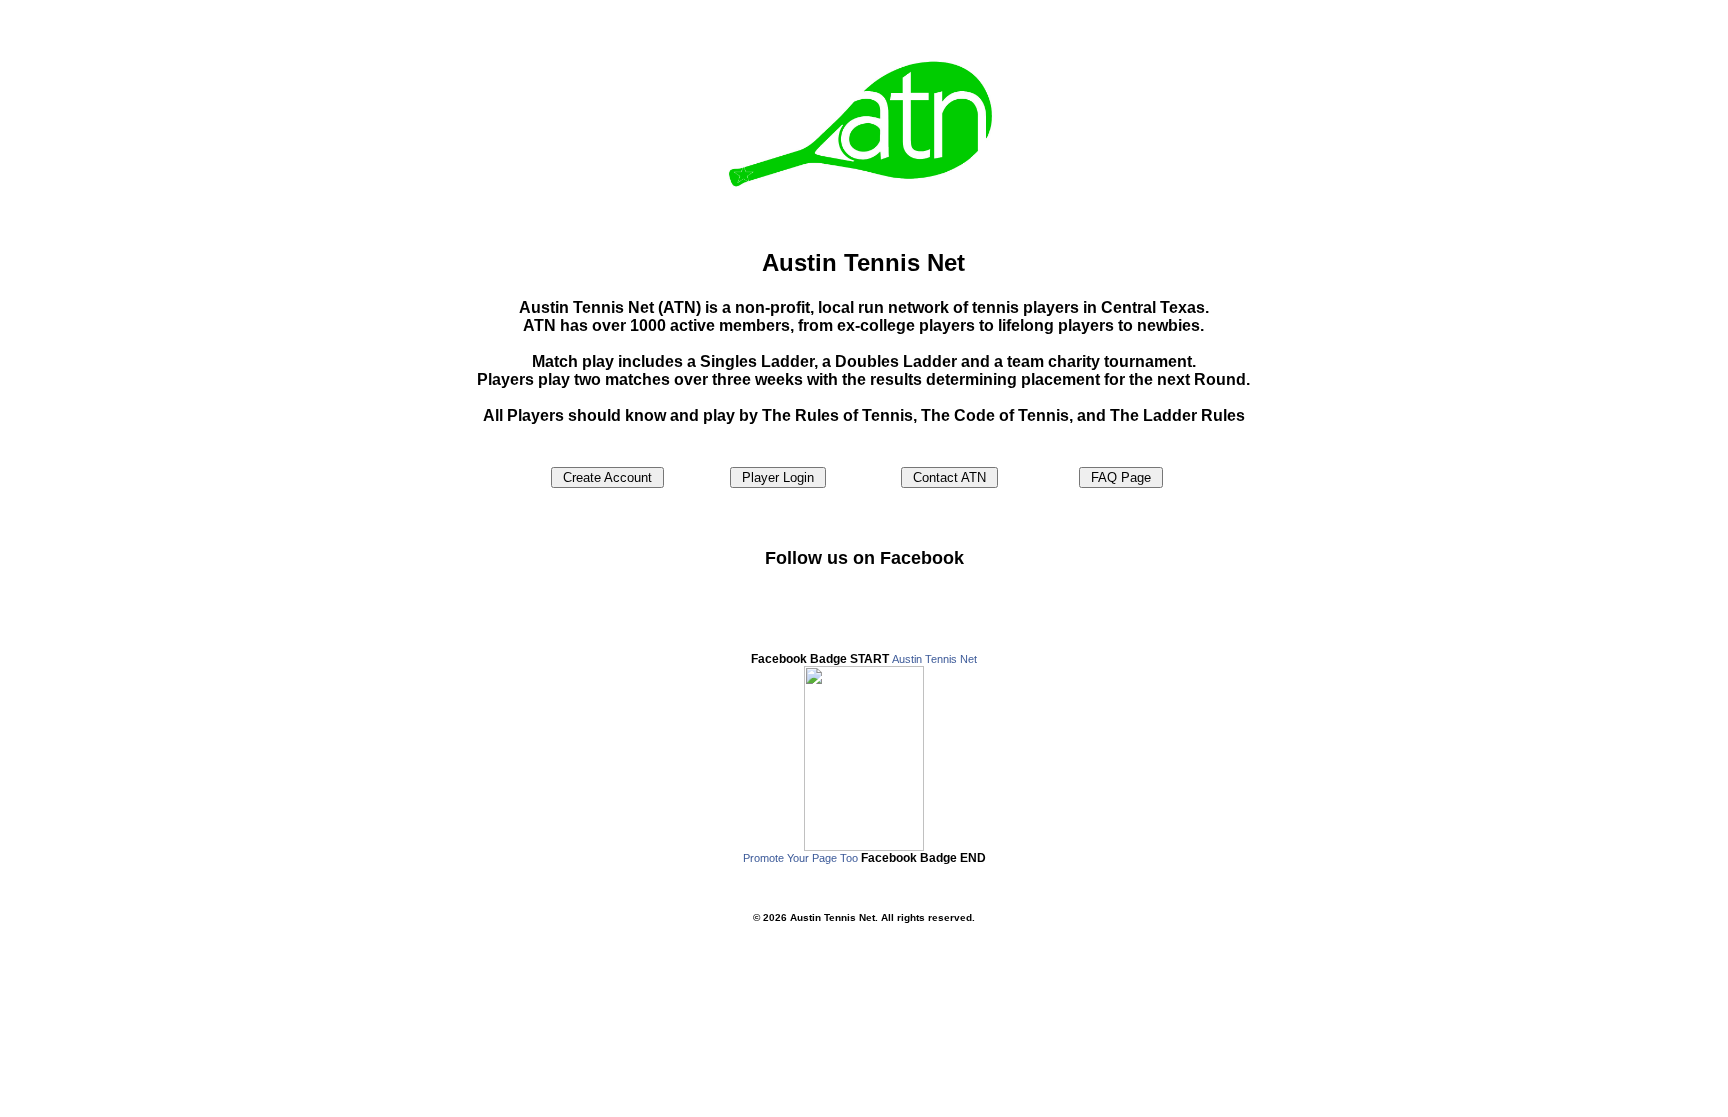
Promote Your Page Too (800, 858)
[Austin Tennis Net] (864, 847)
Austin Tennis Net (934, 659)
